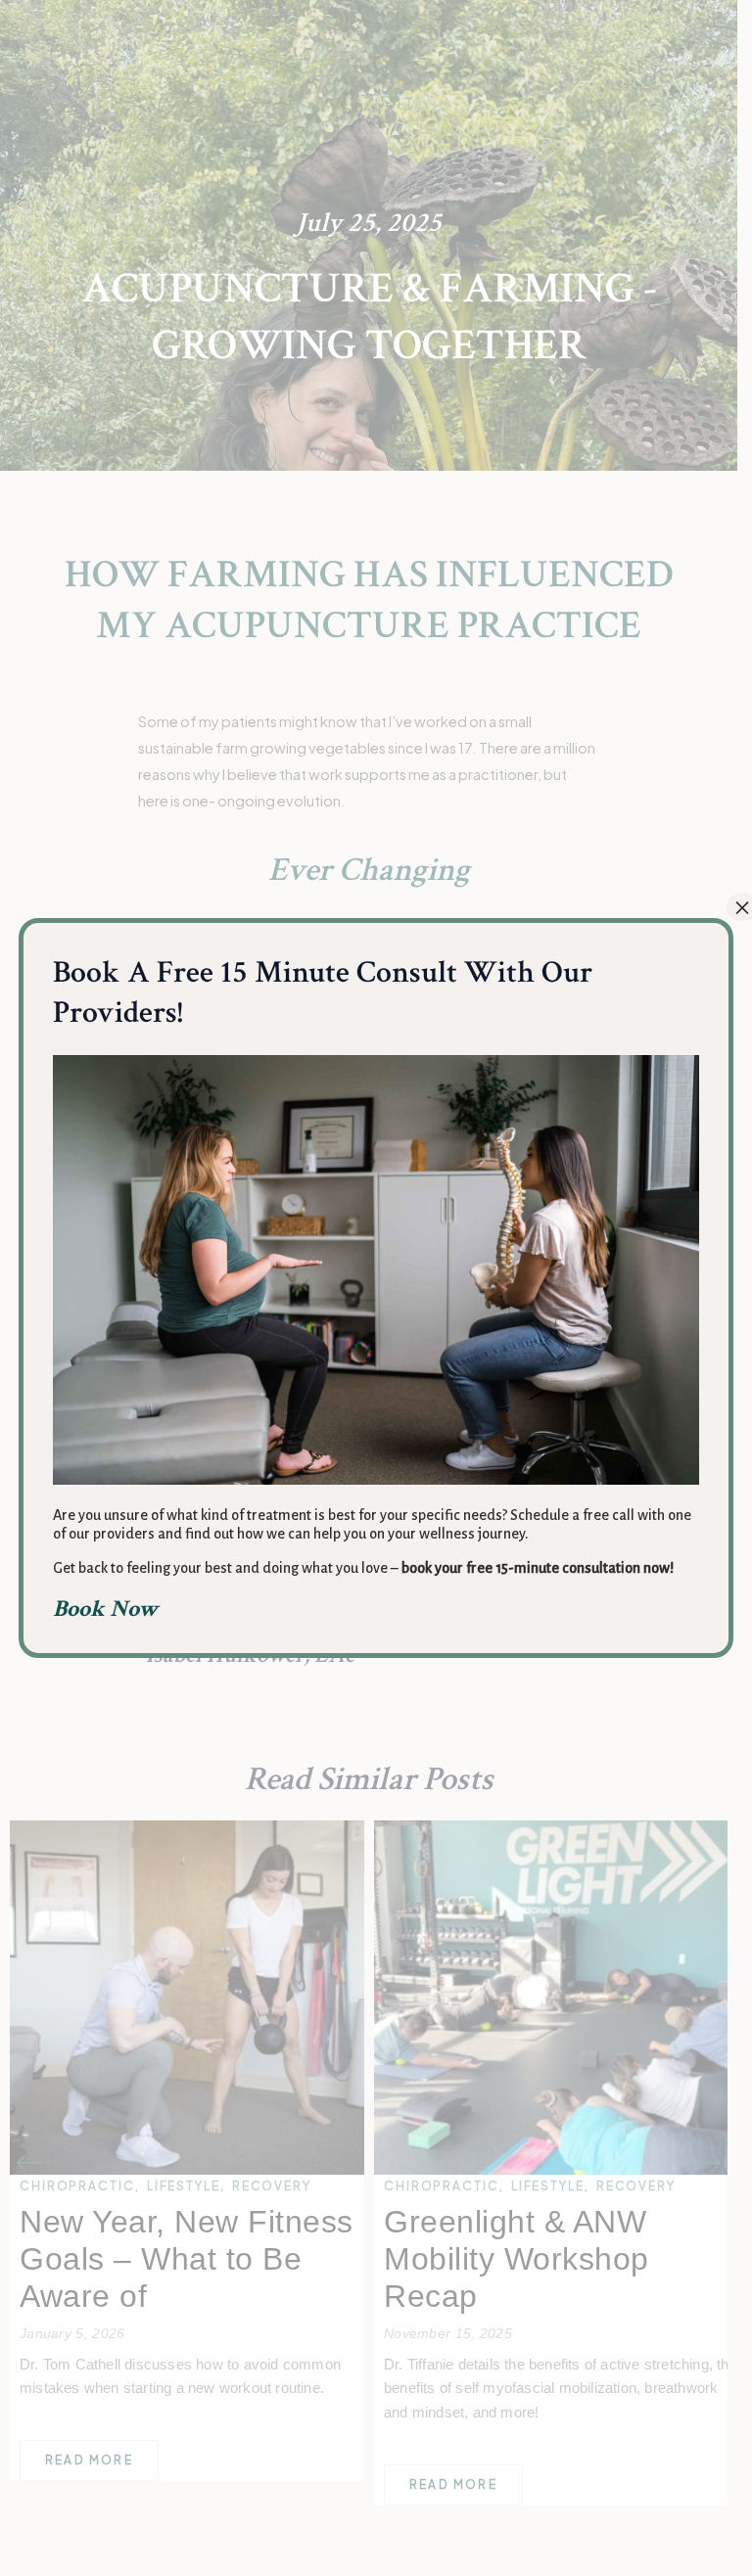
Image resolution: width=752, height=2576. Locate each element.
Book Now (106, 1609)
